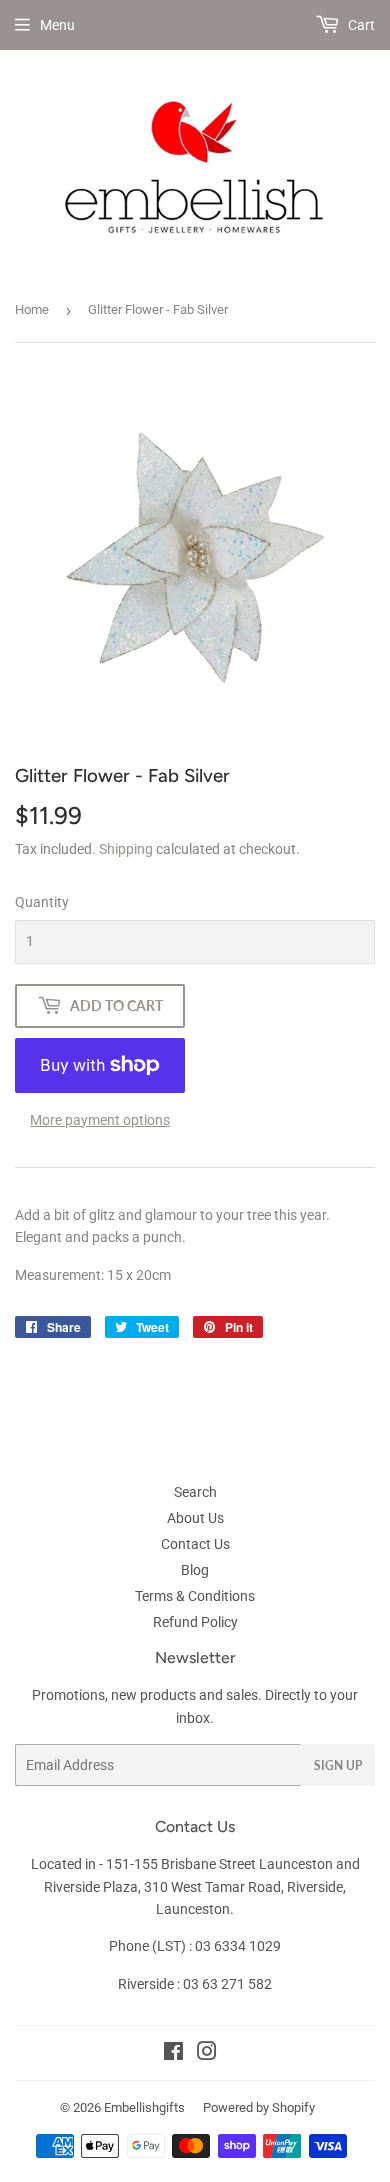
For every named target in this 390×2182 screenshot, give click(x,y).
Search (195, 1492)
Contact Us (195, 1544)
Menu (57, 25)
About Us (195, 1518)
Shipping (126, 849)
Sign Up (338, 1765)
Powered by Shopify (259, 2107)
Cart (360, 25)
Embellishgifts (144, 2107)
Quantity (42, 902)
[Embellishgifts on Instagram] (207, 2054)
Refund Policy (195, 1622)
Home (32, 309)
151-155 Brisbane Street (181, 1864)
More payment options (100, 1120)
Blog (195, 1570)
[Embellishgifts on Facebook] (173, 2054)
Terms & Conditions (195, 1596)
